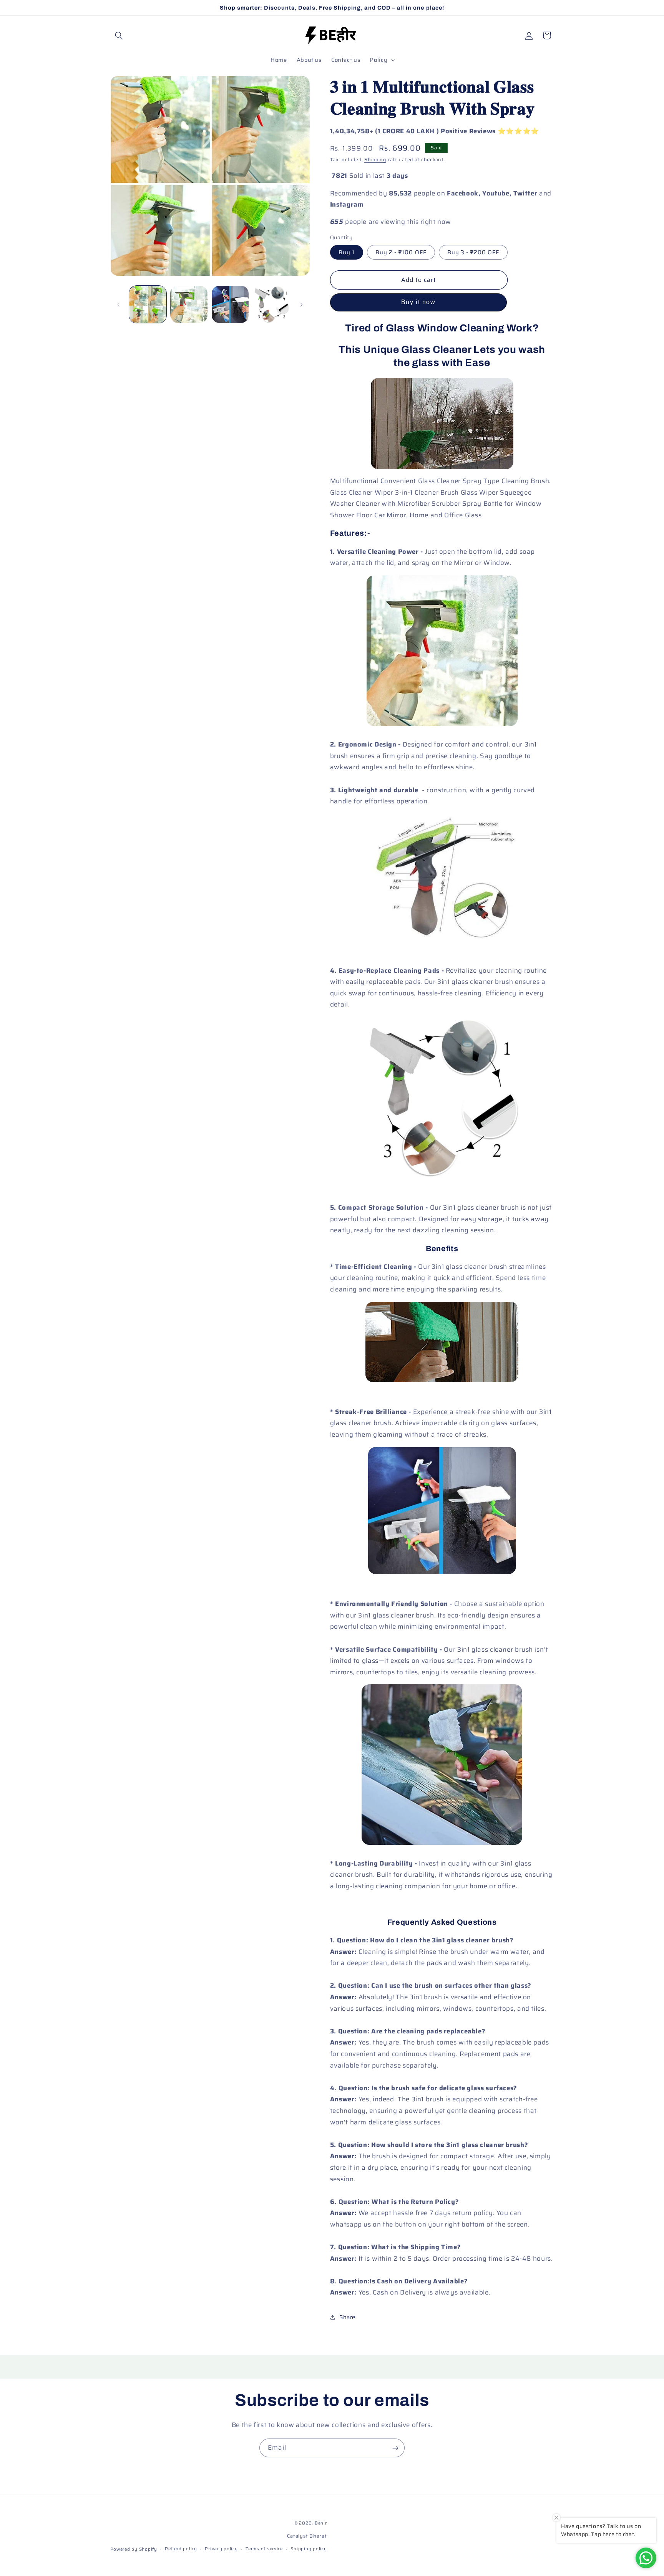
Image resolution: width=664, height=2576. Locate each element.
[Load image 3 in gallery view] (230, 304)
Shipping (375, 160)
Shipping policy (309, 2549)
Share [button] (347, 2317)
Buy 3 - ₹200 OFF (473, 252)
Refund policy (181, 2549)
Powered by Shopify (134, 2549)
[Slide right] (301, 305)
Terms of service (264, 2549)
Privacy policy (221, 2549)
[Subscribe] (395, 2448)
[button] (119, 35)
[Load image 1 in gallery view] (148, 304)
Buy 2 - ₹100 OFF (401, 252)
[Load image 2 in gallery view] (189, 304)
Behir (321, 2523)
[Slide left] (119, 305)
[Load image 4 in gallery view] (271, 304)
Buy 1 (347, 252)
